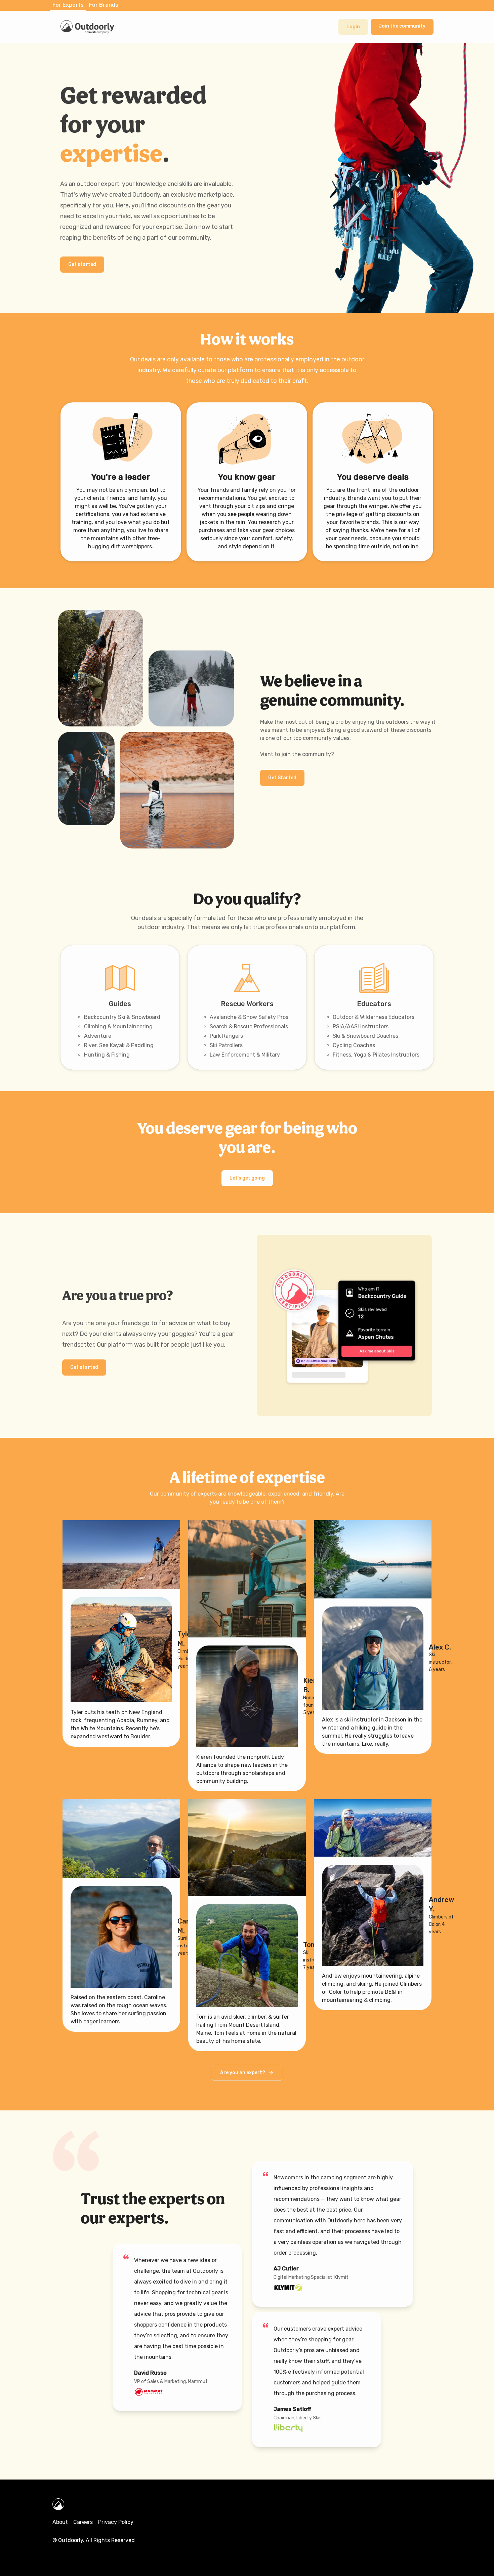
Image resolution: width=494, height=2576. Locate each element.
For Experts (68, 5)
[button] (353, 27)
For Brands (104, 5)
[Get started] (82, 257)
